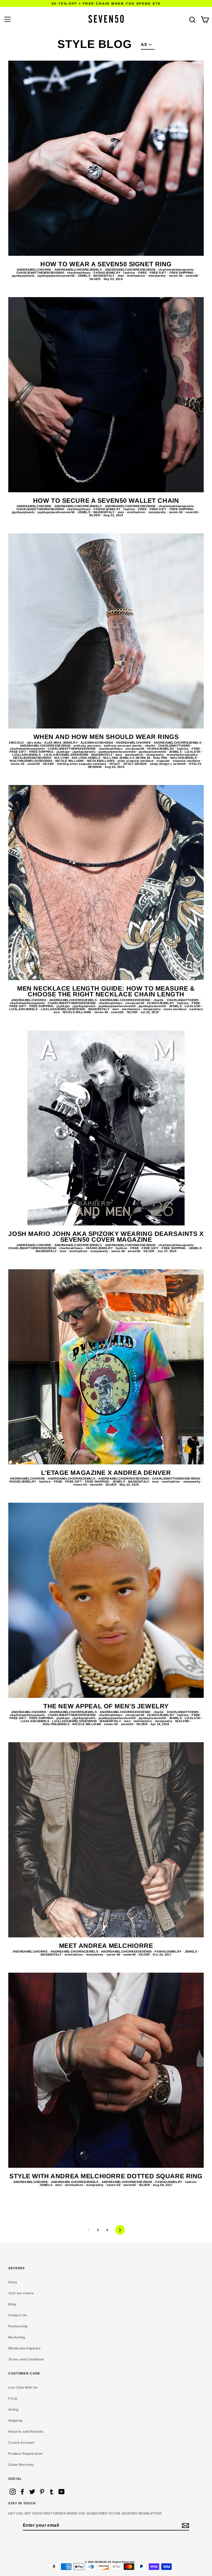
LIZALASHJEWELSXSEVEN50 (67, 755)
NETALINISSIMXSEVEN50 (33, 758)
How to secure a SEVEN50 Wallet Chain (106, 501)
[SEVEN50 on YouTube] (62, 2492)
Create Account (21, 2443)
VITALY (115, 764)
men (121, 276)
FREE (143, 273)
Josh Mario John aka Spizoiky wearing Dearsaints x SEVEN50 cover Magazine (106, 1237)
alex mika (35, 743)
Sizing (13, 2410)
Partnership (18, 2326)
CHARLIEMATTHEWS (175, 746)
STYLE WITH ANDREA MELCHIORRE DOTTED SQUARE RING (106, 2176)
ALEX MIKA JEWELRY (61, 743)
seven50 (192, 276)
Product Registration (25, 2454)
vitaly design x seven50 (168, 764)
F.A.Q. (13, 2398)
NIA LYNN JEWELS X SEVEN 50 (127, 758)
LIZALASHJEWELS (27, 755)
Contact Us (18, 2315)
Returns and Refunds (26, 2432)
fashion (130, 273)
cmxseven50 (135, 749)
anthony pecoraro (88, 746)
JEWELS (84, 276)
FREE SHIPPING (182, 273)
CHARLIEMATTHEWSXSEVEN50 (41, 273)
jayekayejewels (24, 276)
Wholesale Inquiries (24, 2348)
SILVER (95, 279)
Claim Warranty (21, 2465)
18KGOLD (17, 743)
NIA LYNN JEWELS (86, 758)
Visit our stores (21, 2293)
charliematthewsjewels (176, 270)
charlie (151, 746)
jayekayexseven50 (153, 752)
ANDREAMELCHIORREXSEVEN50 (131, 270)
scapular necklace (187, 761)
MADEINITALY (104, 276)
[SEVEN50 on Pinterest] (42, 2492)
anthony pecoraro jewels (123, 746)
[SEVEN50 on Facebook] (22, 2492)
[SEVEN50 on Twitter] (32, 2492)
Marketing (17, 2337)
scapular (164, 761)
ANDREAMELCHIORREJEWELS (79, 270)
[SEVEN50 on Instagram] (13, 2492)
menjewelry (158, 276)
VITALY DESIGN (135, 764)
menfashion (137, 276)
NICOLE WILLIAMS (70, 761)
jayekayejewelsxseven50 (56, 276)
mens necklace (175, 1009)
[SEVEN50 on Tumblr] (52, 2492)
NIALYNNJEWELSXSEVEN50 (31, 761)
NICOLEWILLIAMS (101, 761)
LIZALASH (193, 752)
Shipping (15, 2421)
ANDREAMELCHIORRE (34, 270)
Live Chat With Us (23, 2387)
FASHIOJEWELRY (107, 273)
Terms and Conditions (26, 2359)
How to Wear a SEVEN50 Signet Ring (106, 264)
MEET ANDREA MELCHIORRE (106, 1946)
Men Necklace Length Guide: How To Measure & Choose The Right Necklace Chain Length (106, 991)
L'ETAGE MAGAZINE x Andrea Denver (106, 1473)
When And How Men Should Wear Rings (106, 737)
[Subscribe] (185, 2526)
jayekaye (64, 752)
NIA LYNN (62, 758)
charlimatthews (79, 273)
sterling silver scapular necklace (82, 764)
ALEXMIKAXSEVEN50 (97, 743)
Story (13, 2282)
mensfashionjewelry (183, 755)
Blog (12, 2304)
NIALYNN (161, 758)
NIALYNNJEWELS (184, 758)
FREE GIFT (158, 273)
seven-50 (176, 276)
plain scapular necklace (136, 761)
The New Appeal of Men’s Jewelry (106, 1706)
